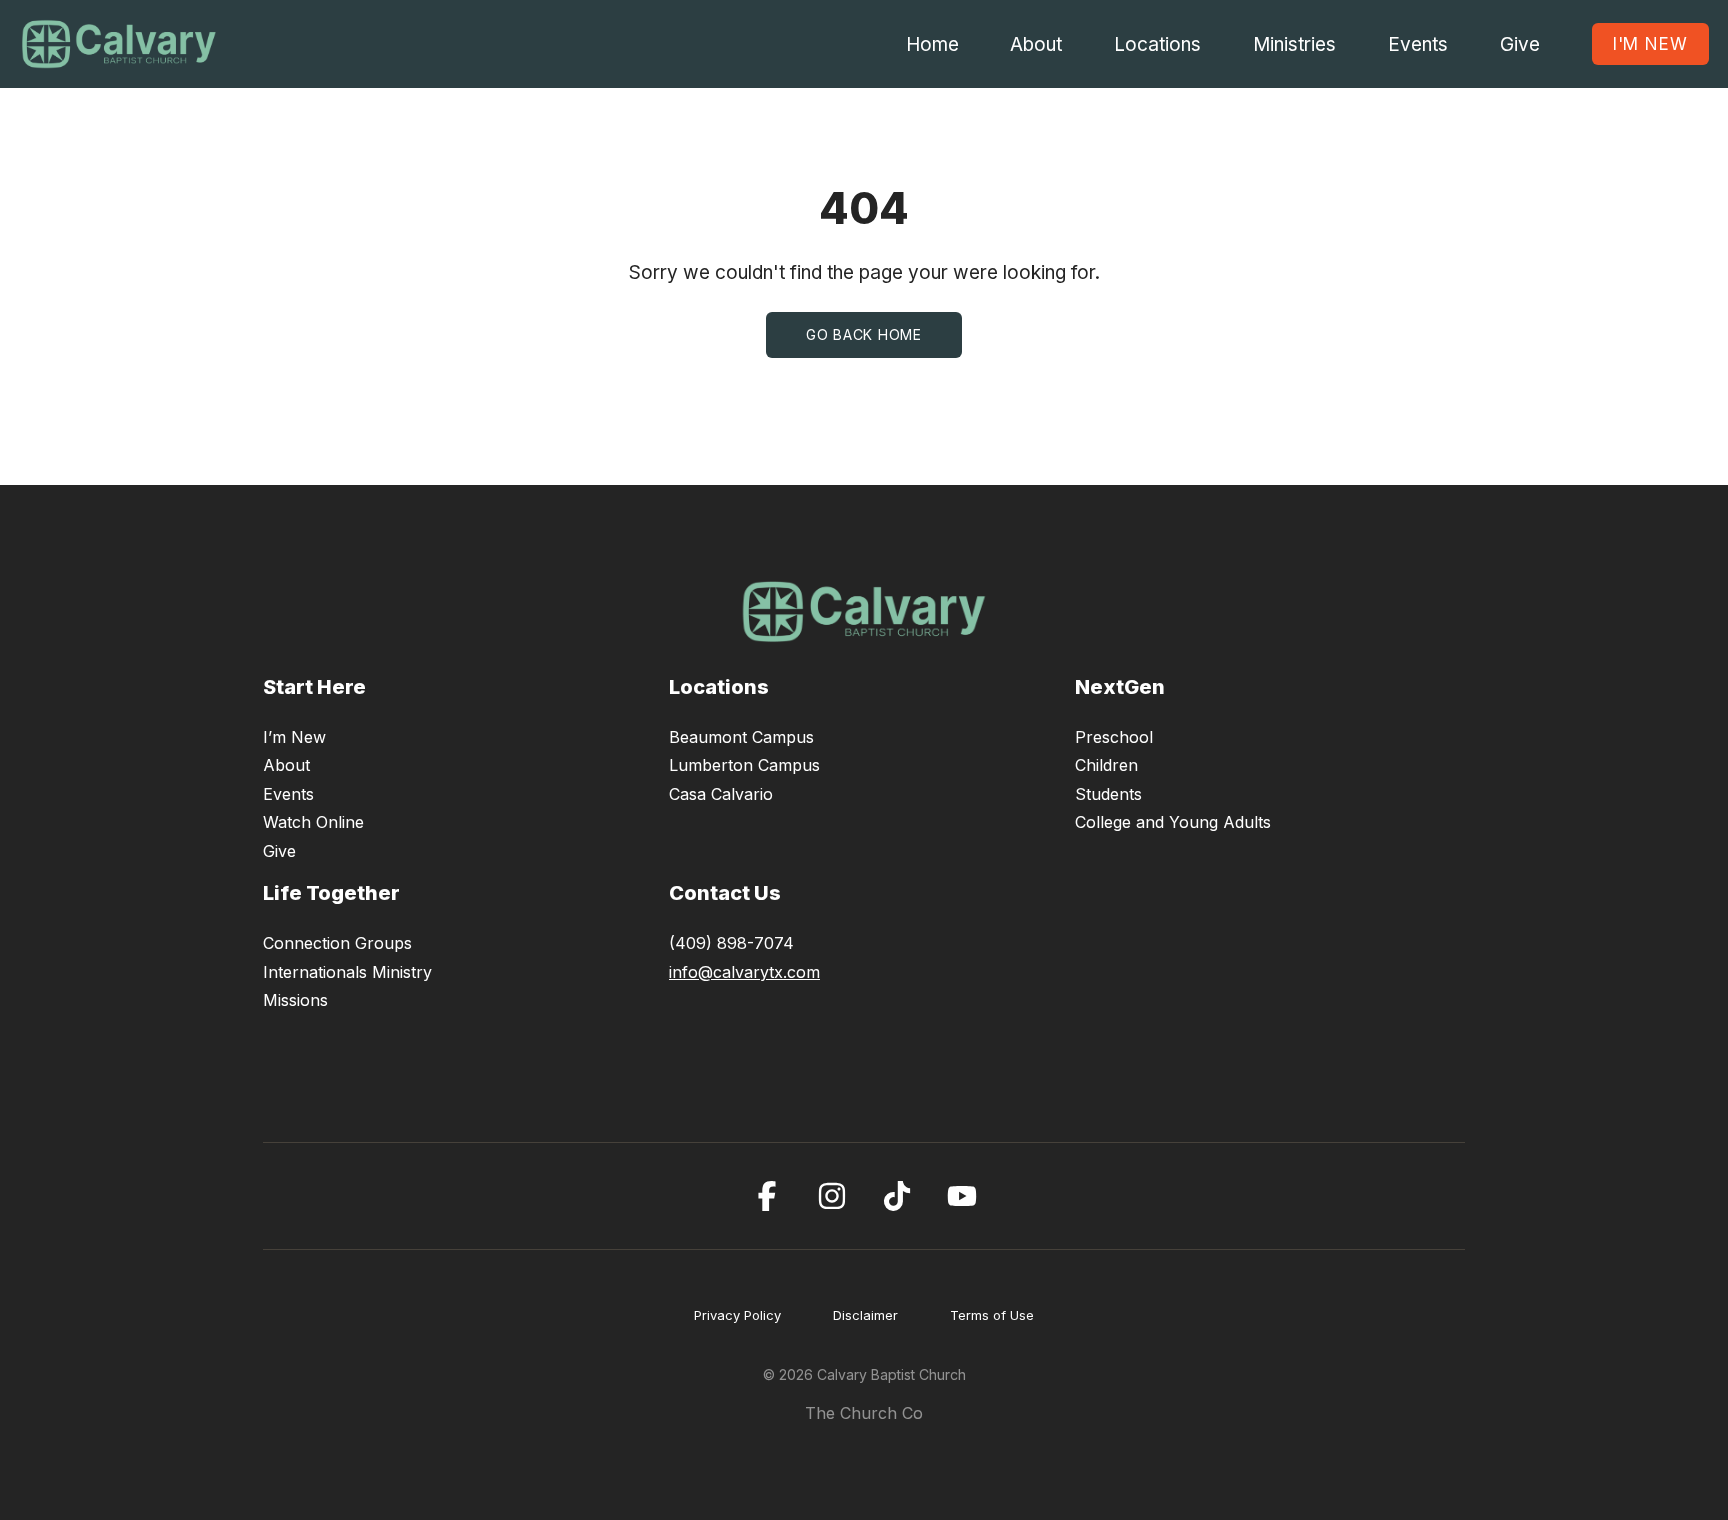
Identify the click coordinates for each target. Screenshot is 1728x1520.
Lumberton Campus (744, 765)
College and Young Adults (1173, 822)
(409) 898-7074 (731, 943)
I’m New (294, 737)
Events (288, 794)
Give (279, 851)
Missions (295, 1000)
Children (1106, 765)
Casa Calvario (721, 794)
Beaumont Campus (741, 737)
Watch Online (313, 822)
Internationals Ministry (347, 972)
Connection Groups (337, 943)
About (286, 765)
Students (1108, 794)
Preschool (1114, 737)
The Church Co (864, 1413)
